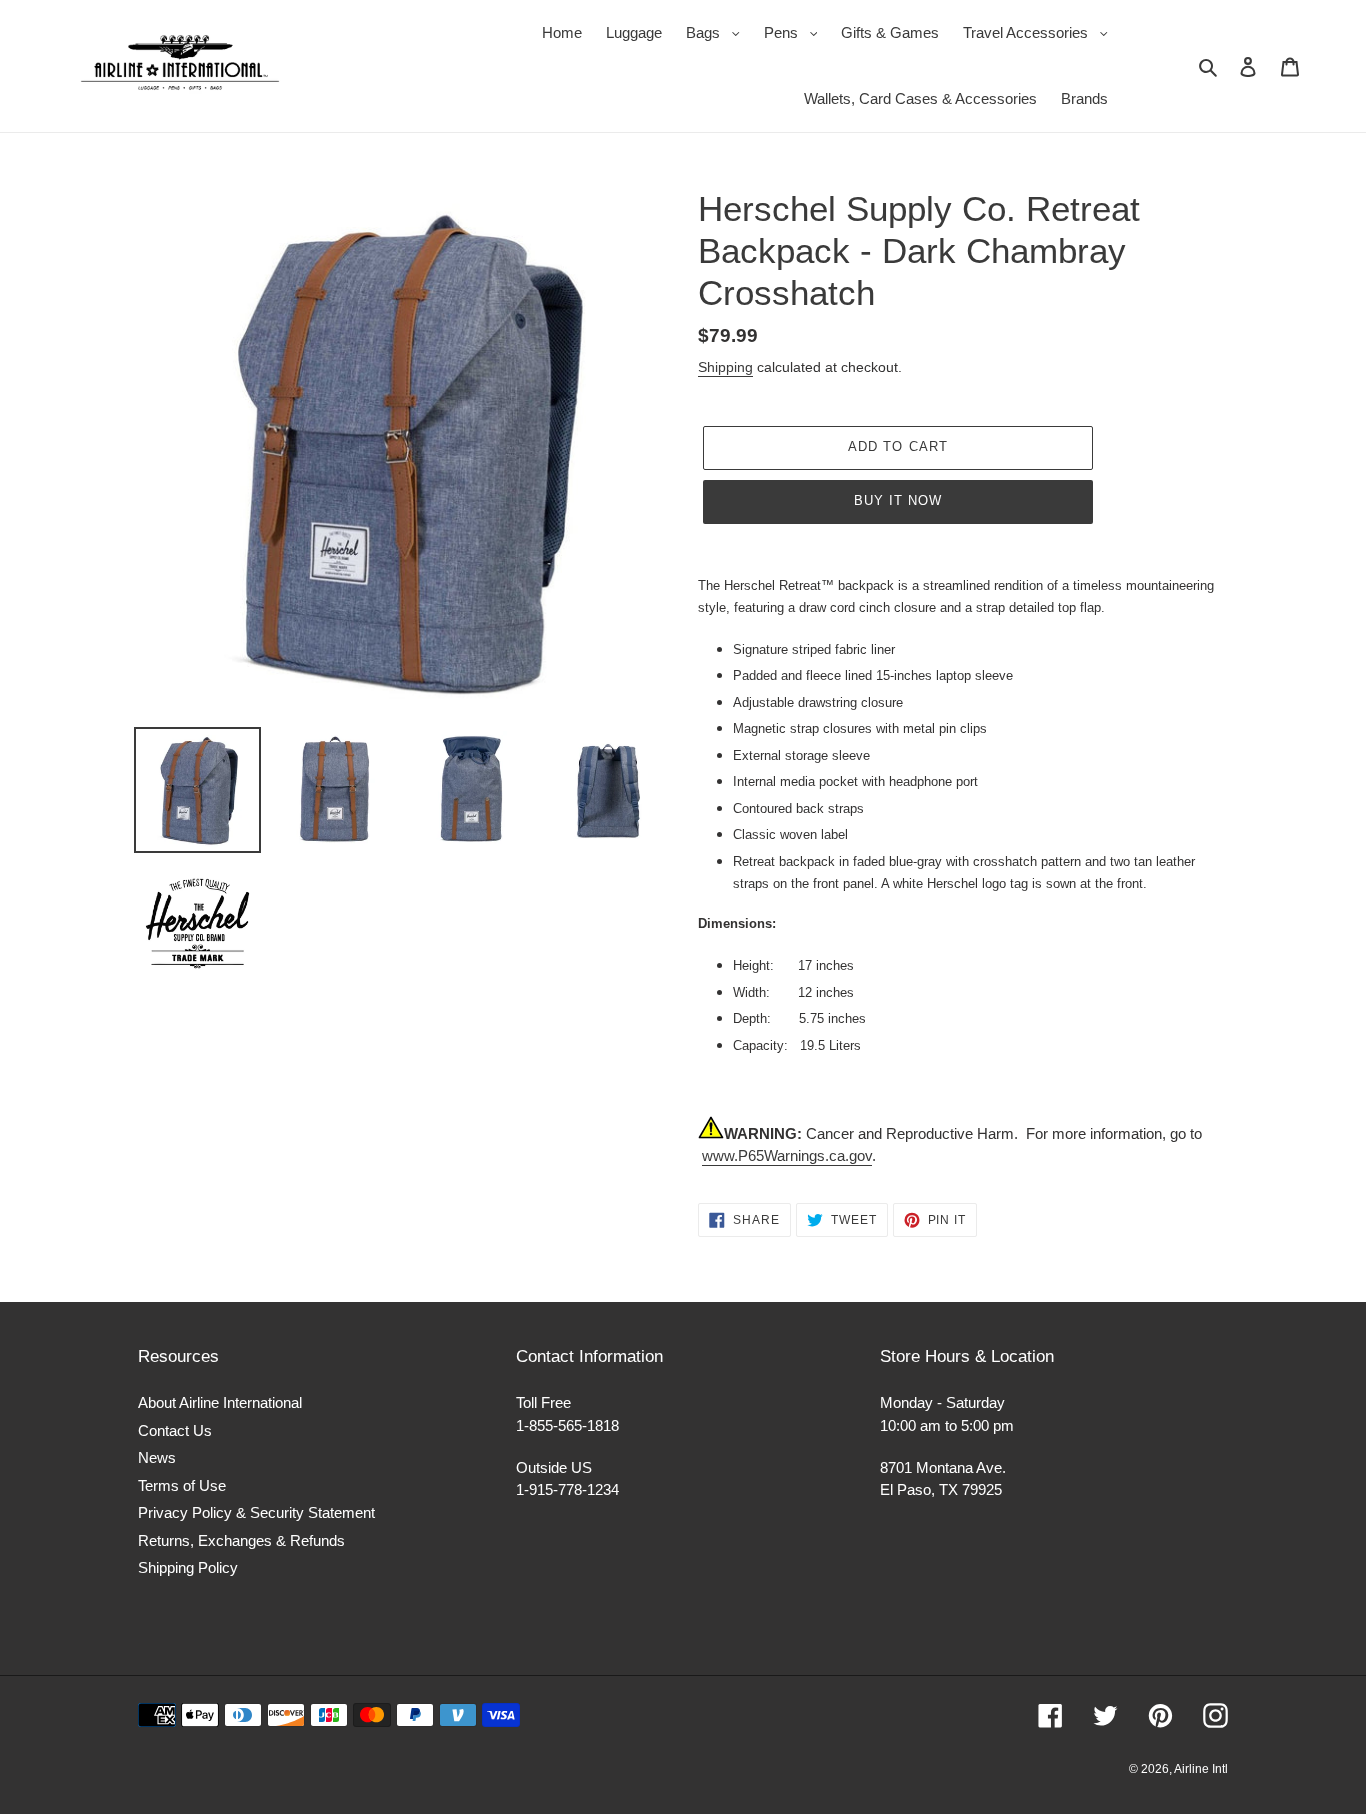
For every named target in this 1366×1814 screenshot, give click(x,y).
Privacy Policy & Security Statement (256, 1512)
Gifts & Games (890, 32)
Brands (1084, 98)
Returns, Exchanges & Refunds (241, 1540)
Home (562, 32)
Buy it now (898, 500)
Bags (718, 32)
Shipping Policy (188, 1567)
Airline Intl (1201, 1769)
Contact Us (175, 1430)
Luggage (634, 32)
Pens (796, 32)
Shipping (725, 367)
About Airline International (220, 1402)
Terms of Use (182, 1485)
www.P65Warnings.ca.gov (787, 1155)
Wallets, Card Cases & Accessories (920, 98)
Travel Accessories (1040, 32)
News (157, 1457)
